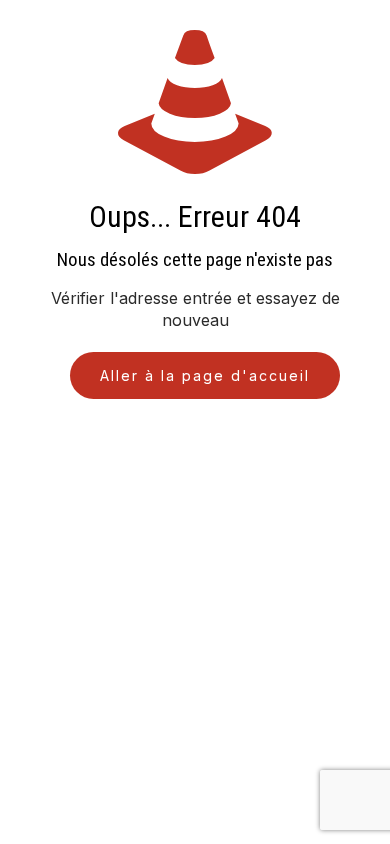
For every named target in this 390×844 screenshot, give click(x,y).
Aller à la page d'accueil (205, 375)
